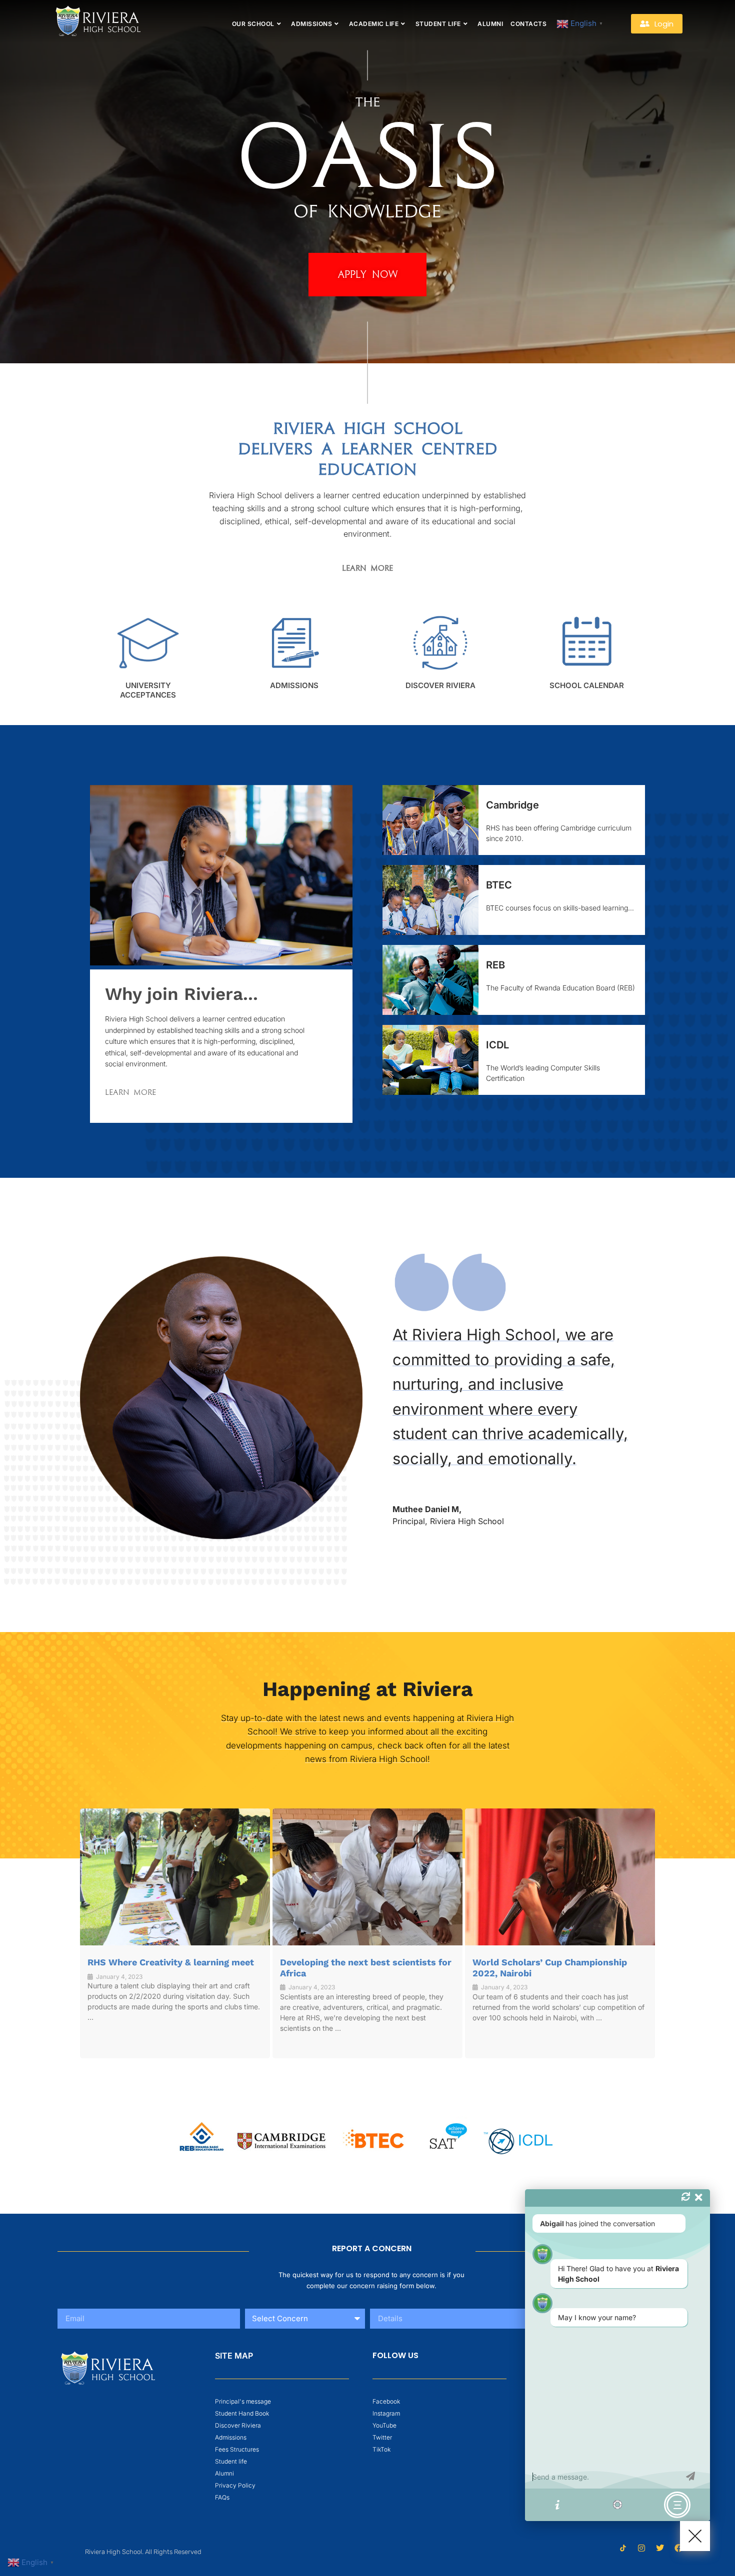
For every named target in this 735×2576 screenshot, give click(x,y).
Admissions (311, 24)
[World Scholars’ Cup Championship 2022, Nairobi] (560, 1877)
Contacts (528, 24)
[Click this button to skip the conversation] (677, 2505)
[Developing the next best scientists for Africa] (367, 1877)
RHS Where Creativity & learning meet (171, 1962)
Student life (438, 24)
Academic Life (374, 24)
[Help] (557, 2505)
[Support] (617, 2505)
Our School (253, 24)
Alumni (490, 24)
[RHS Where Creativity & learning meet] (175, 1877)
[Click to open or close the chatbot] (695, 2536)
